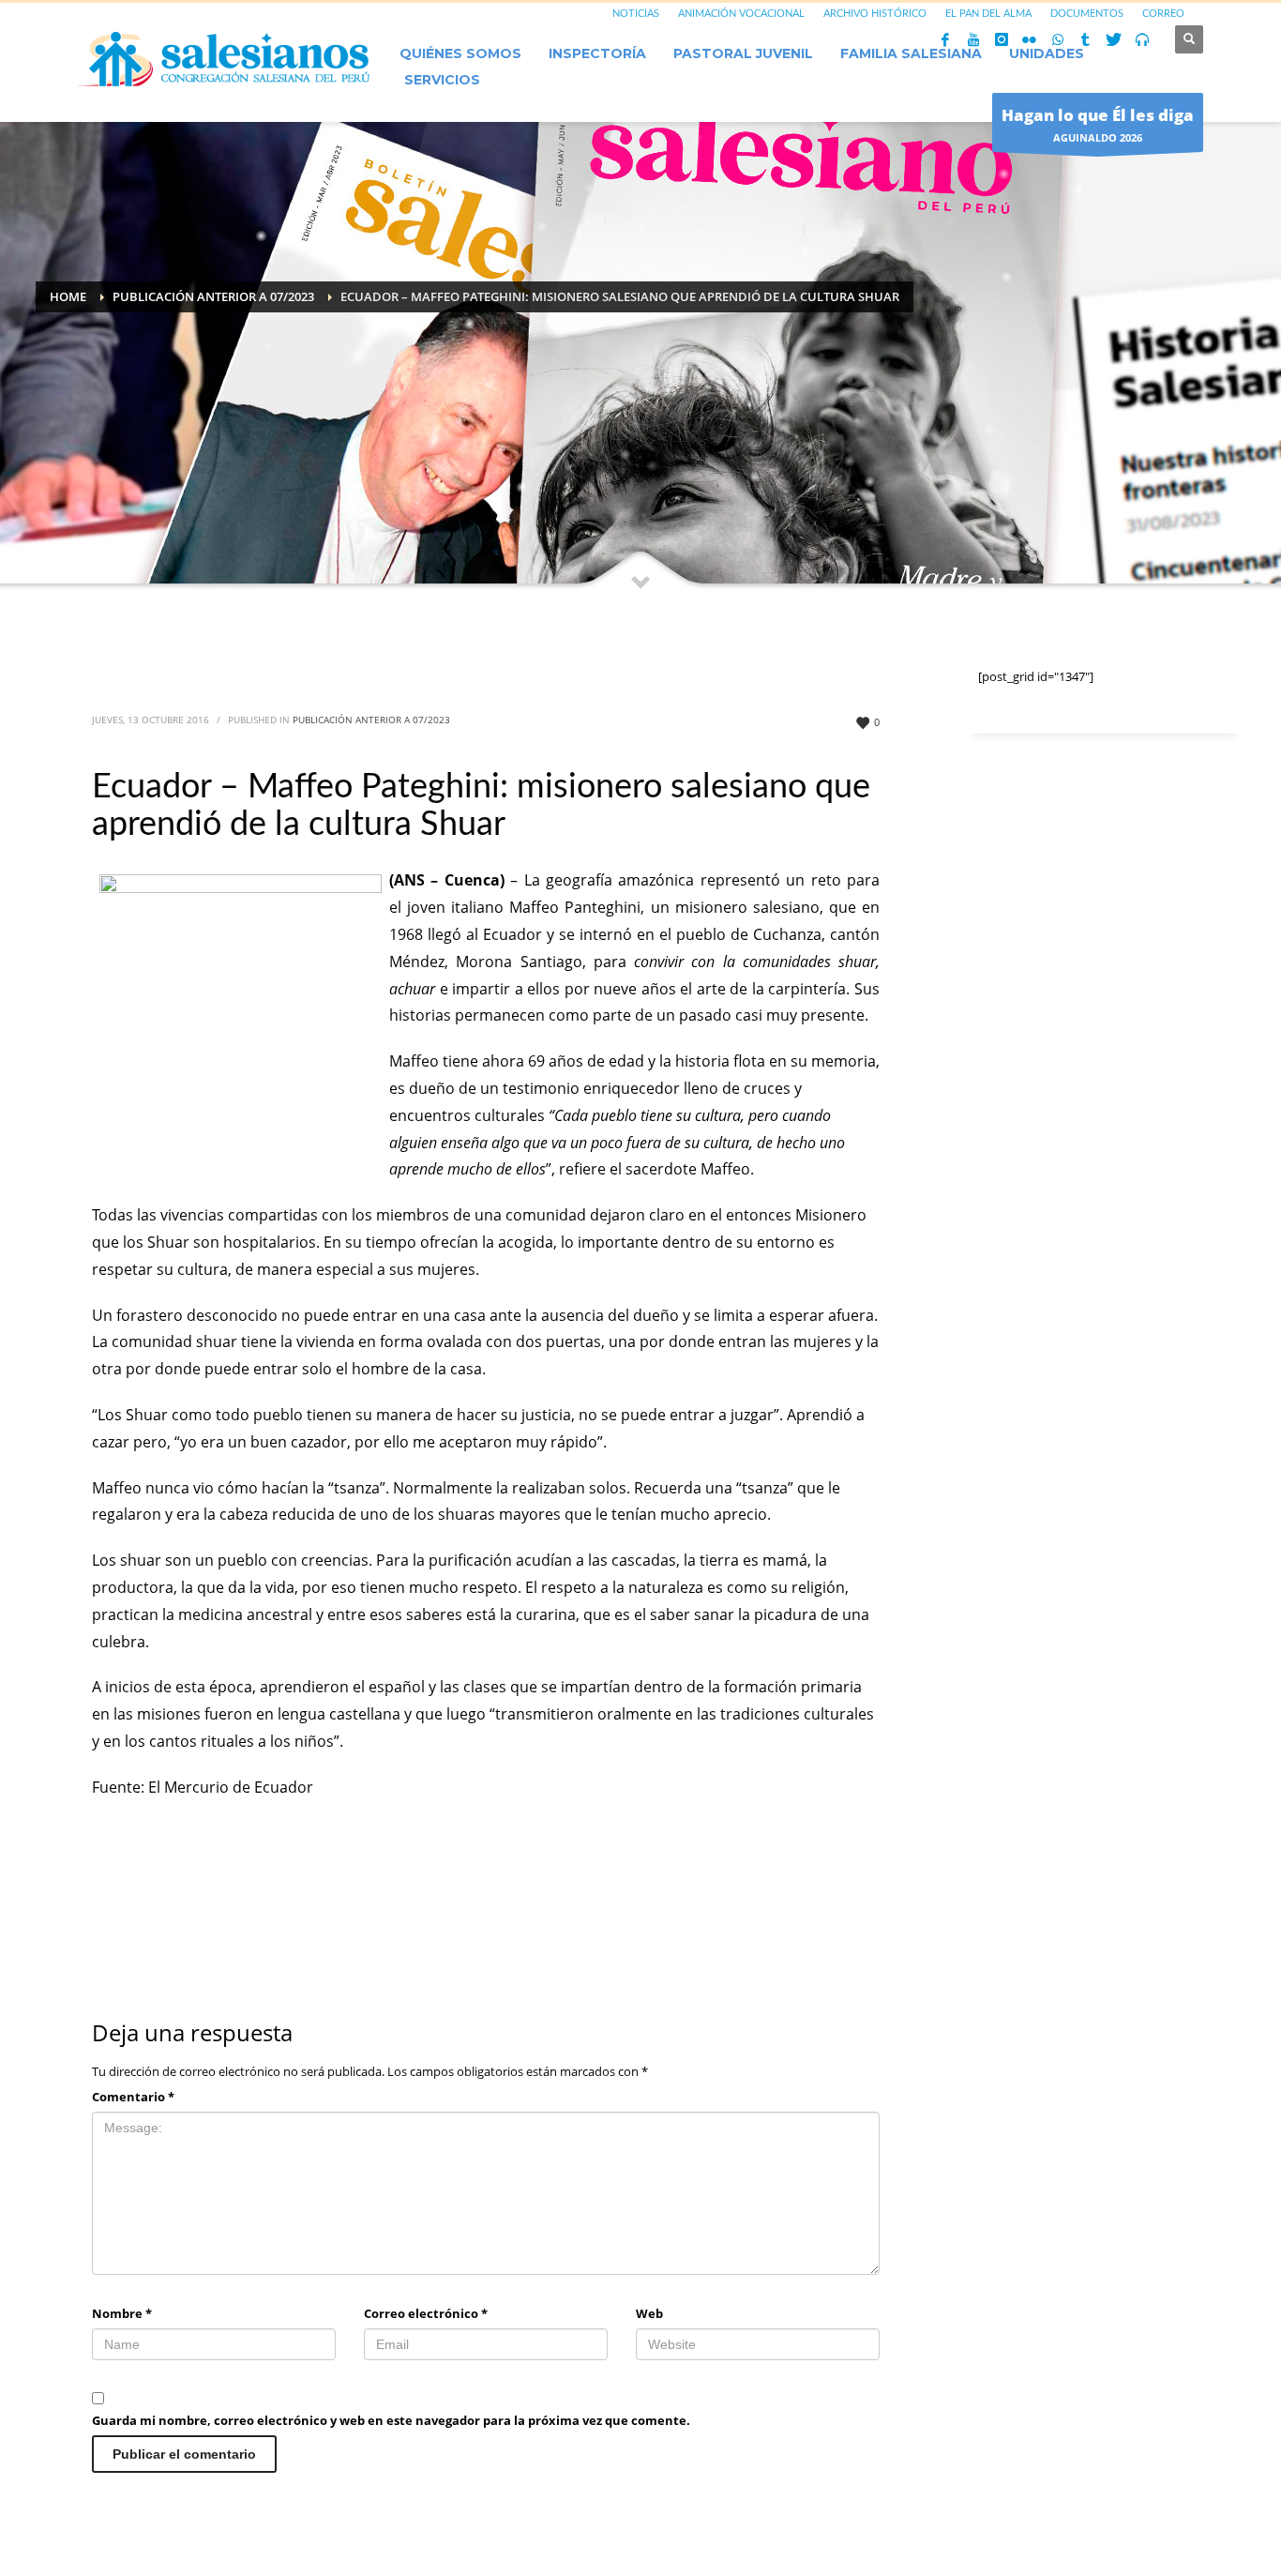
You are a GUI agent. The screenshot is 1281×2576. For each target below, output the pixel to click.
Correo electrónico (426, 2313)
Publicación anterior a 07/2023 (371, 720)
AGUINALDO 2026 (1098, 124)
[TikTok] (1086, 39)
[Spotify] (1142, 39)
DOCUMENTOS (1087, 14)
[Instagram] (1002, 39)
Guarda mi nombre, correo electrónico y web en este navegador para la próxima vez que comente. (391, 2420)
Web (649, 2313)
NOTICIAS (636, 14)
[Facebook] (945, 39)
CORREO (1163, 14)
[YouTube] (973, 39)
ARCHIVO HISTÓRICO (875, 14)
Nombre (122, 2313)
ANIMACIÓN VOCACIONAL (741, 14)
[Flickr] (1030, 39)
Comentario (133, 2097)
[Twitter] (1114, 39)
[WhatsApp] (1058, 39)
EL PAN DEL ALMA (988, 14)
